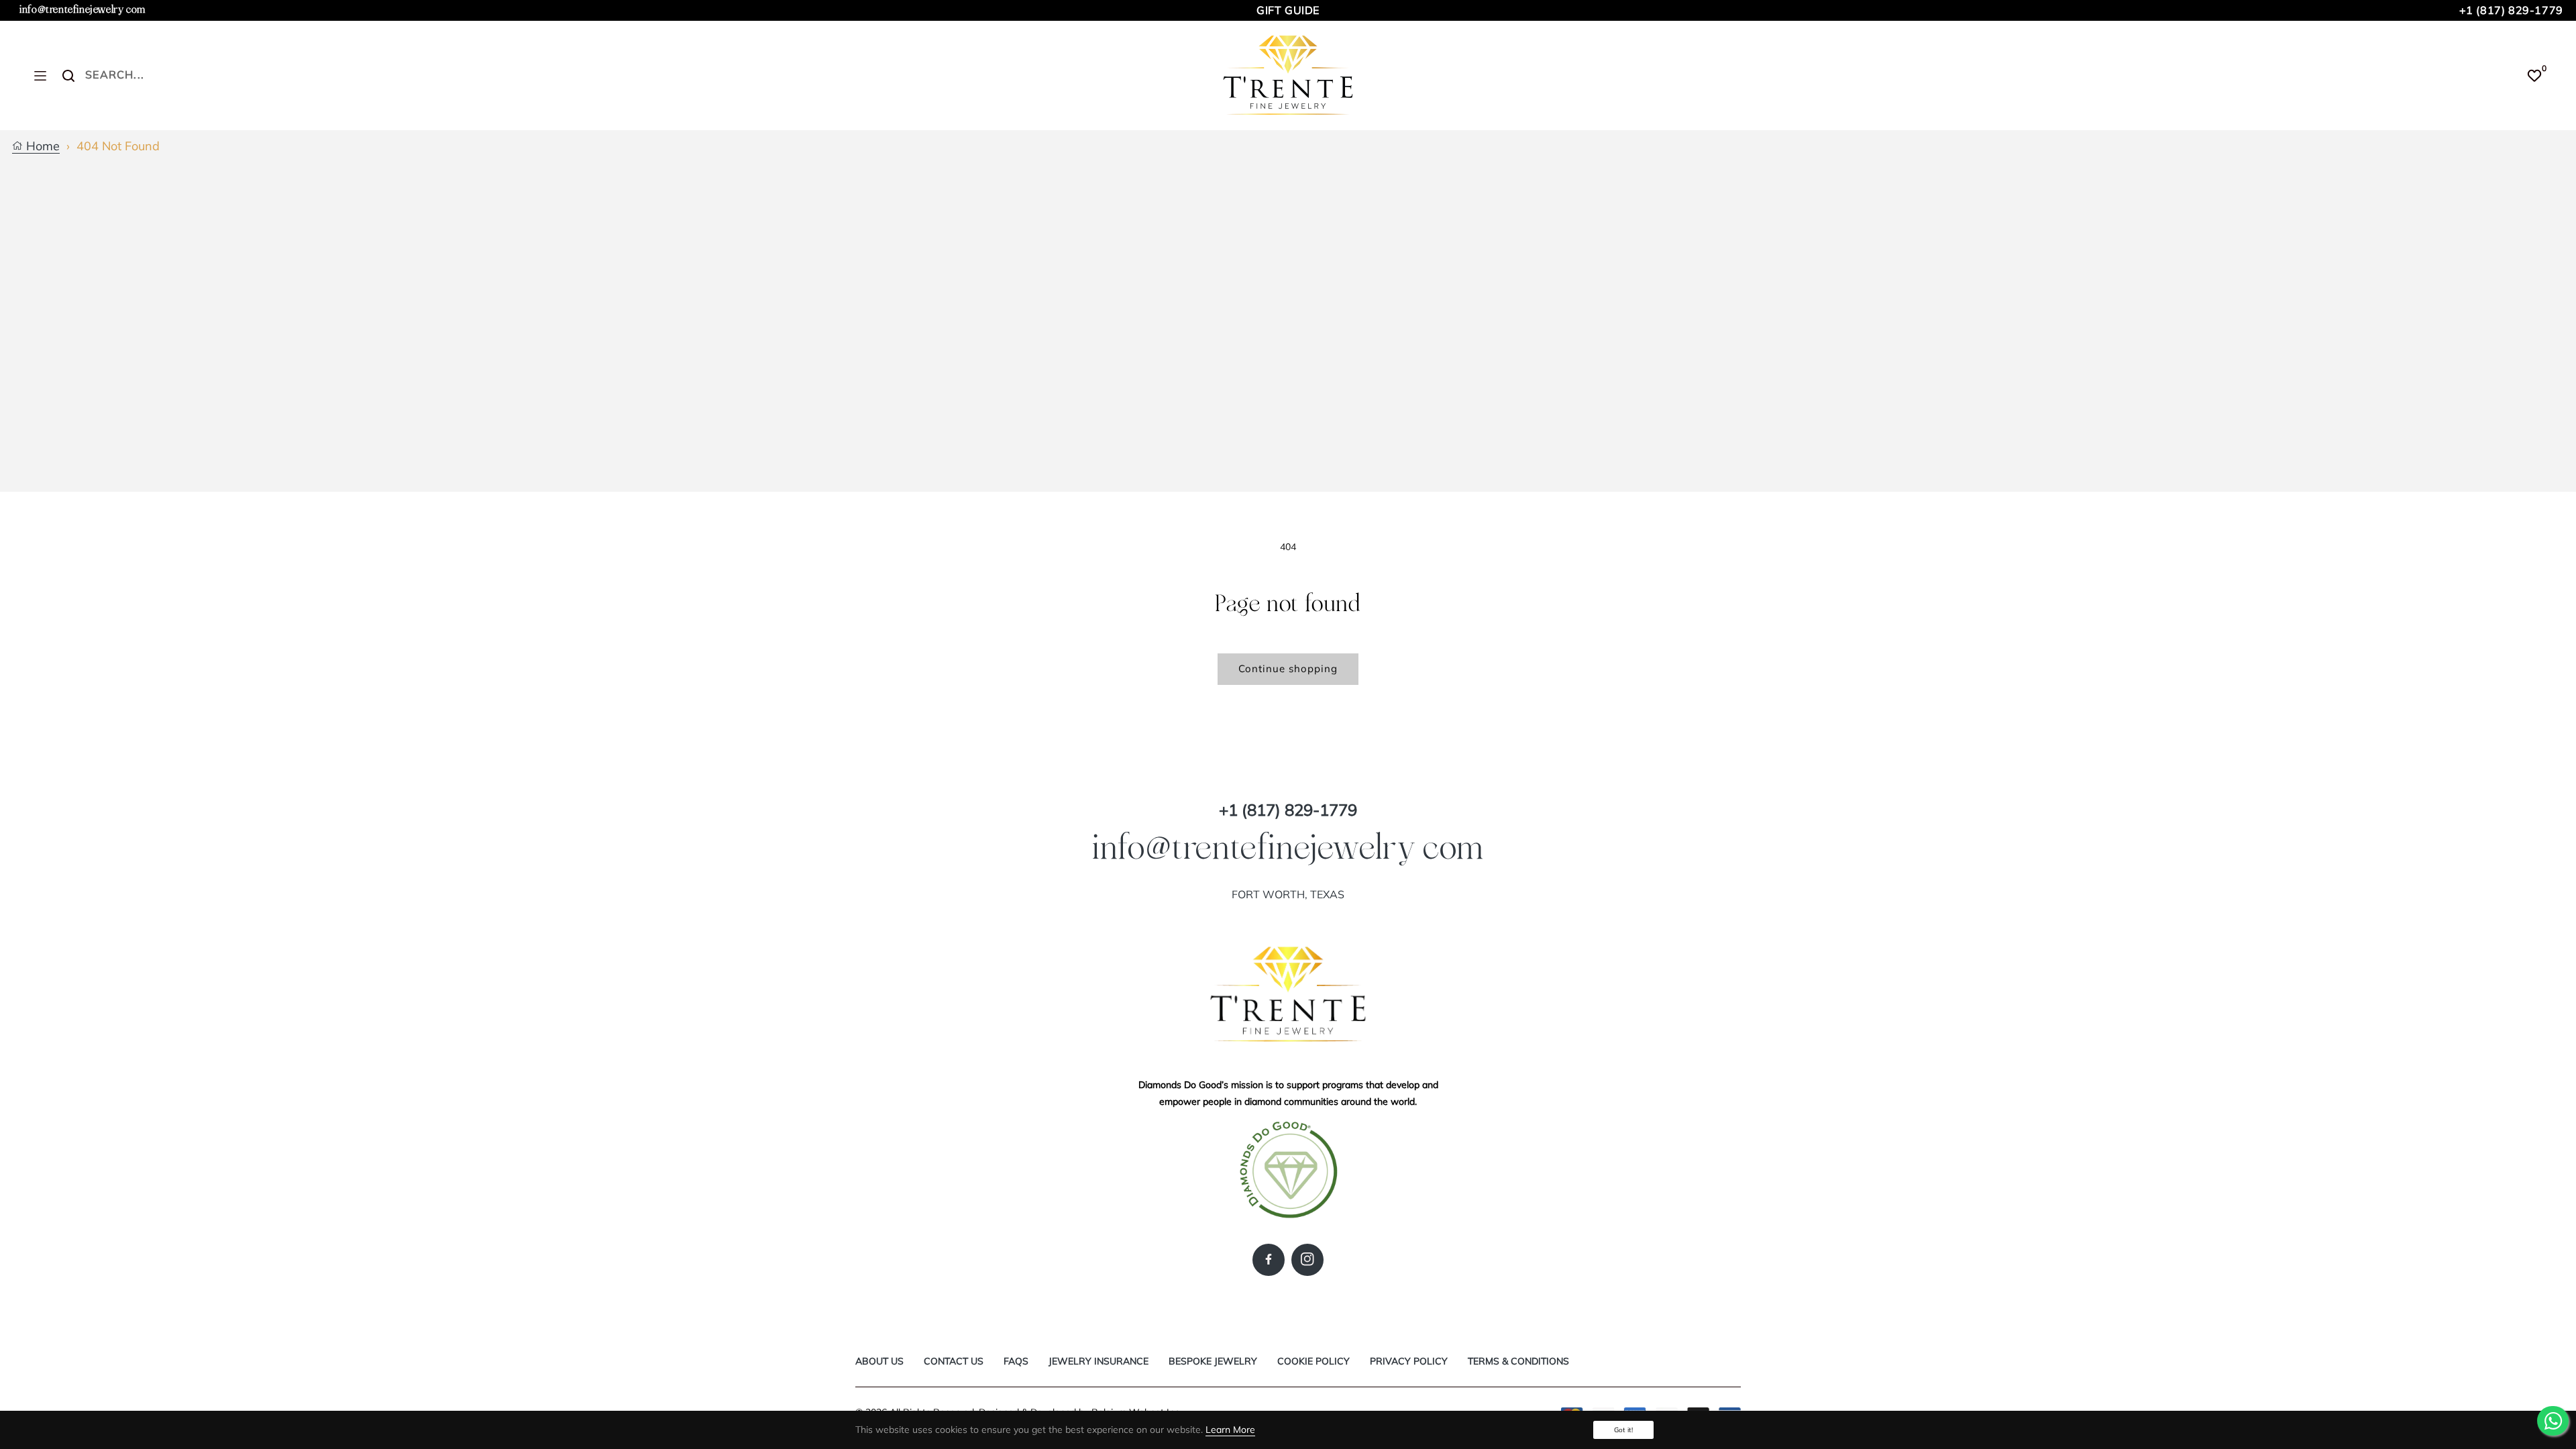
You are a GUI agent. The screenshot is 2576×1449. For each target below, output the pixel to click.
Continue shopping (1288, 668)
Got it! (1623, 1430)
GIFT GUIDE (1288, 10)
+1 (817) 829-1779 (2511, 10)
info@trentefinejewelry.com (83, 10)
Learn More (1230, 1430)
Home (41, 147)
